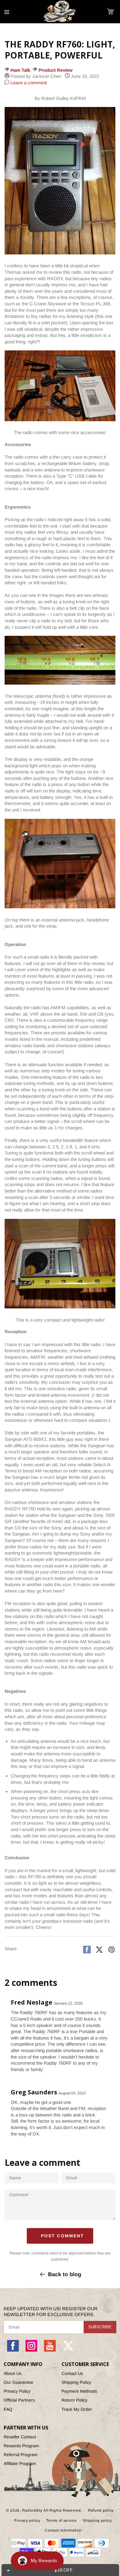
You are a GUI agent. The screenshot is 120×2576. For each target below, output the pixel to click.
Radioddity (32, 2510)
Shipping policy (97, 2521)
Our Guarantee (18, 2382)
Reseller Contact (20, 2437)
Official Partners (19, 2400)
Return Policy (74, 2400)
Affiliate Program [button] (20, 2463)
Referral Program (21, 2455)
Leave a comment (28, 83)
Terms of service (61, 2521)
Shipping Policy (76, 2382)
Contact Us (72, 2373)
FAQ (8, 2409)
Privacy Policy (17, 2391)
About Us (13, 2373)
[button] (110, 11)
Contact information (63, 2530)
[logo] (60, 12)
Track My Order (77, 2409)
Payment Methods (79, 2391)
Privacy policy (27, 2521)
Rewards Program (21, 2446)
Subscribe (100, 2327)
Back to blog (65, 2274)
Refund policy (101, 2510)
